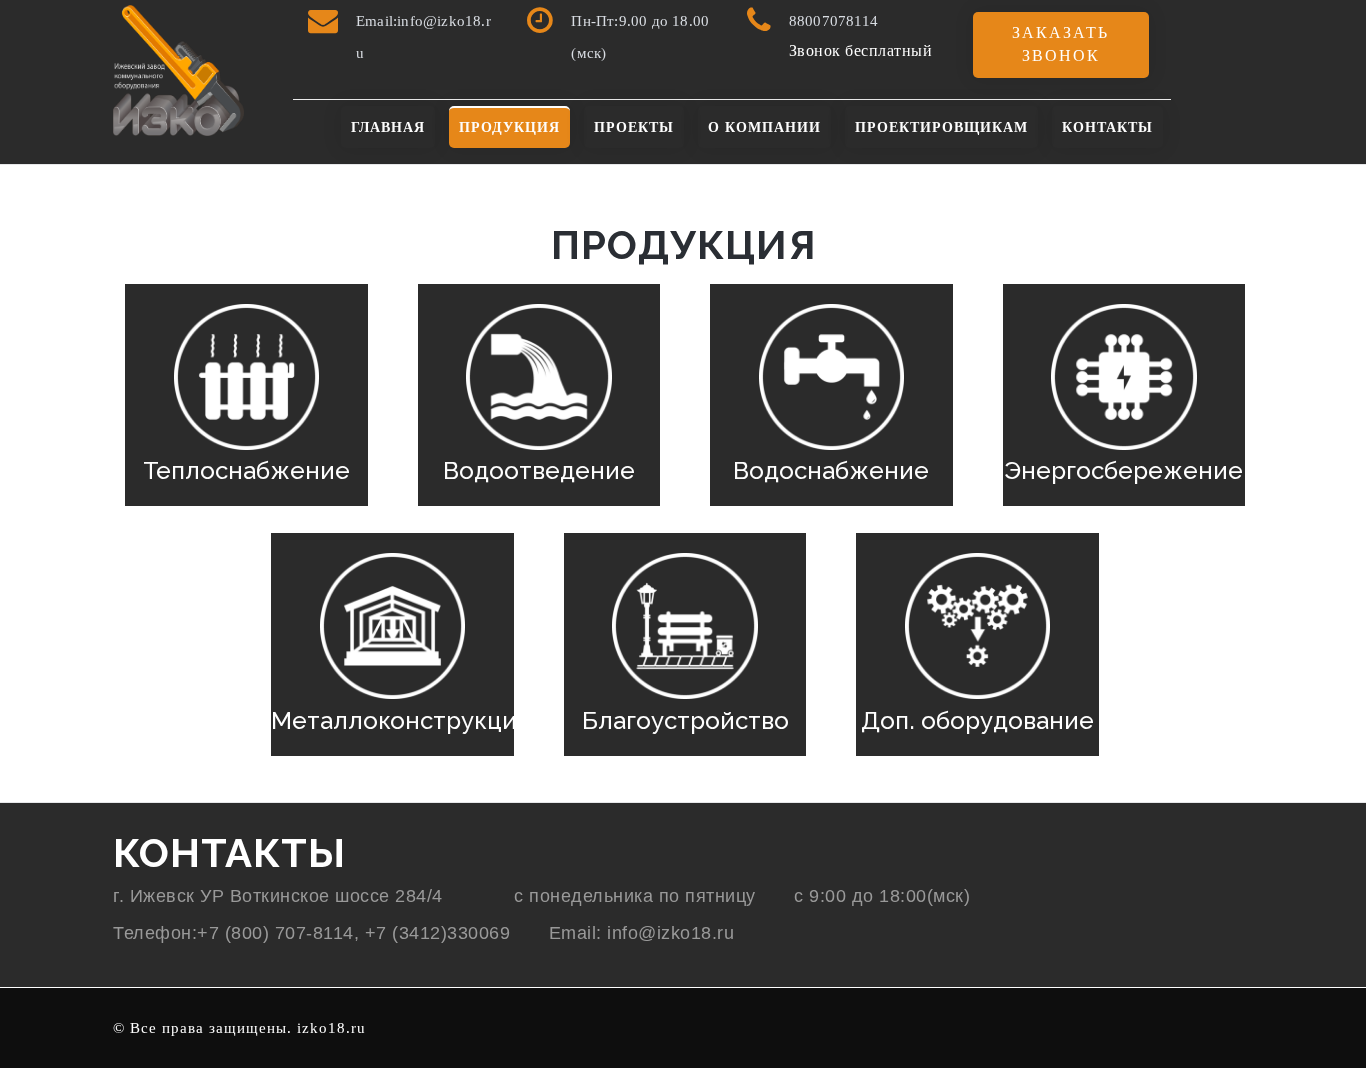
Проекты (634, 127)
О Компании (764, 127)
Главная (388, 127)
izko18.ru (331, 1028)
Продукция (509, 127)
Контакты (1107, 127)
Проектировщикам (941, 127)
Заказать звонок (1060, 44)
